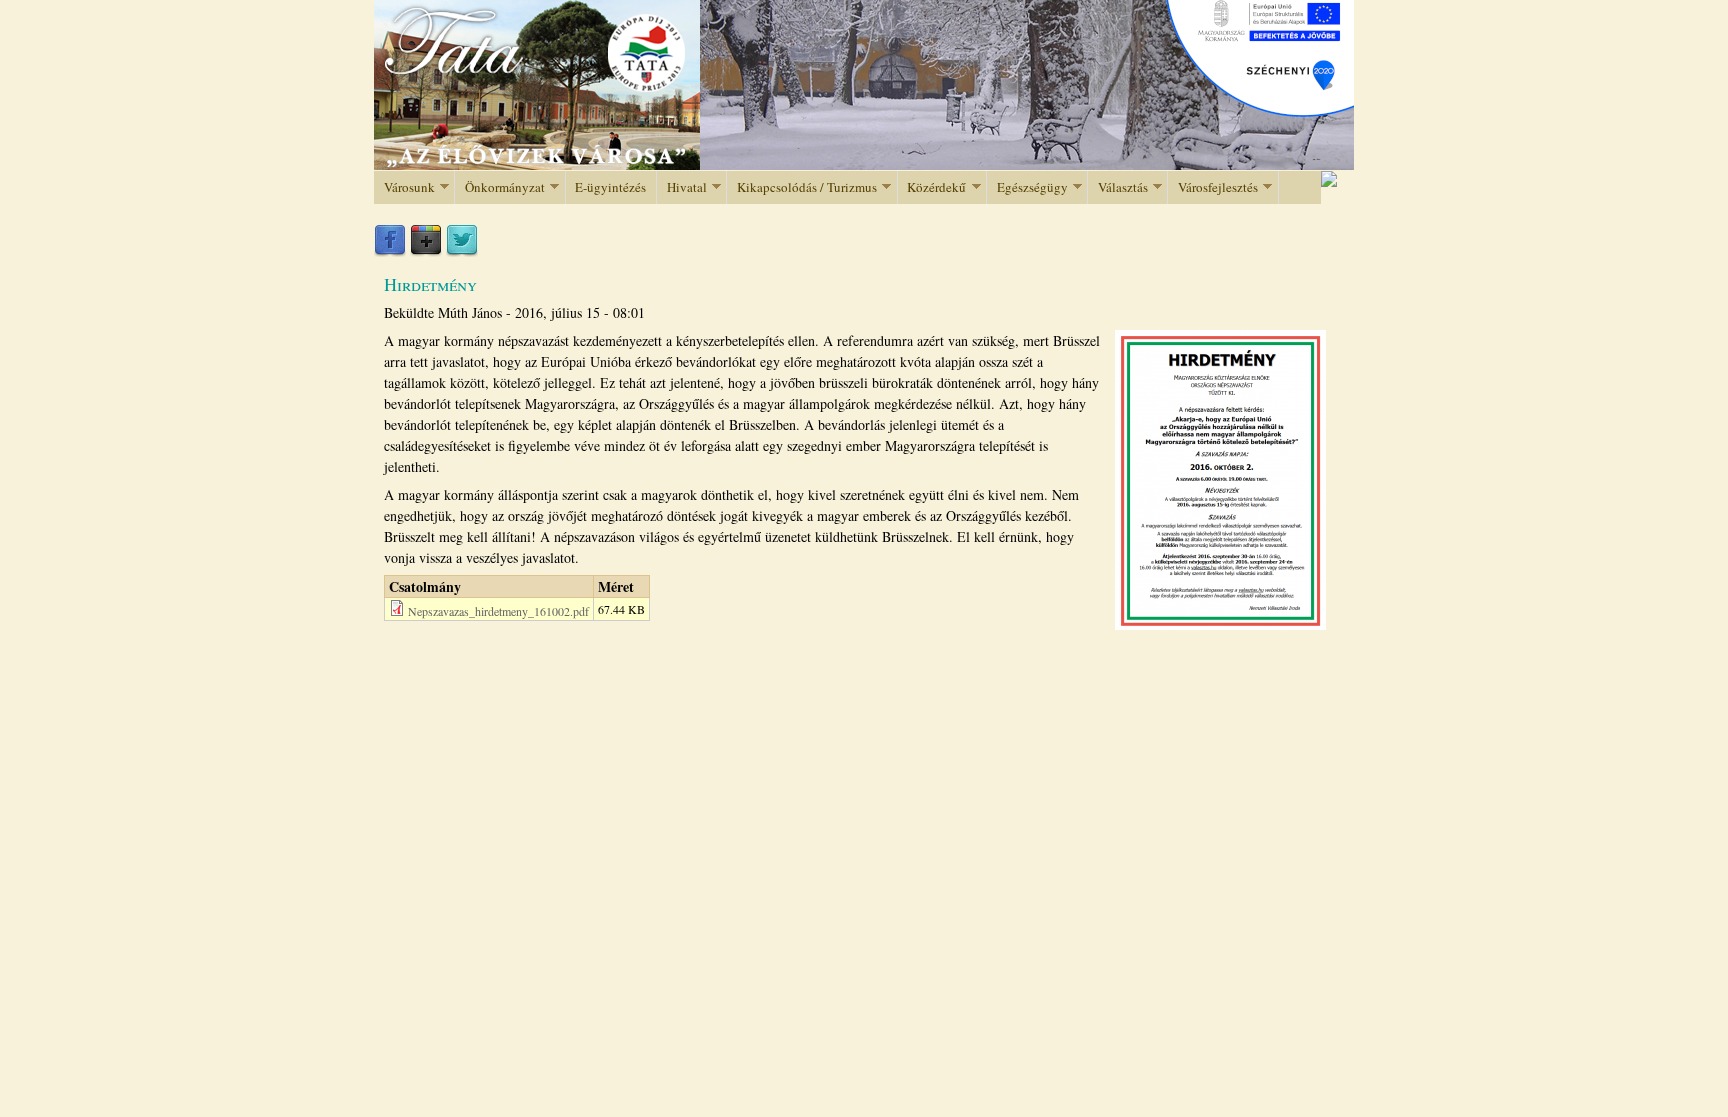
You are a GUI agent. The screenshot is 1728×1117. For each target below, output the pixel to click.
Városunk (404, 187)
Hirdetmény (430, 284)
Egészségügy (1027, 187)
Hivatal (682, 187)
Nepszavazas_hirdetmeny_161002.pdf (498, 611)
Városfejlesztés (1213, 187)
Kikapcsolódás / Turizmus (802, 187)
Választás (1118, 187)
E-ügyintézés (610, 187)
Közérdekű (932, 187)
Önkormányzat (500, 187)
